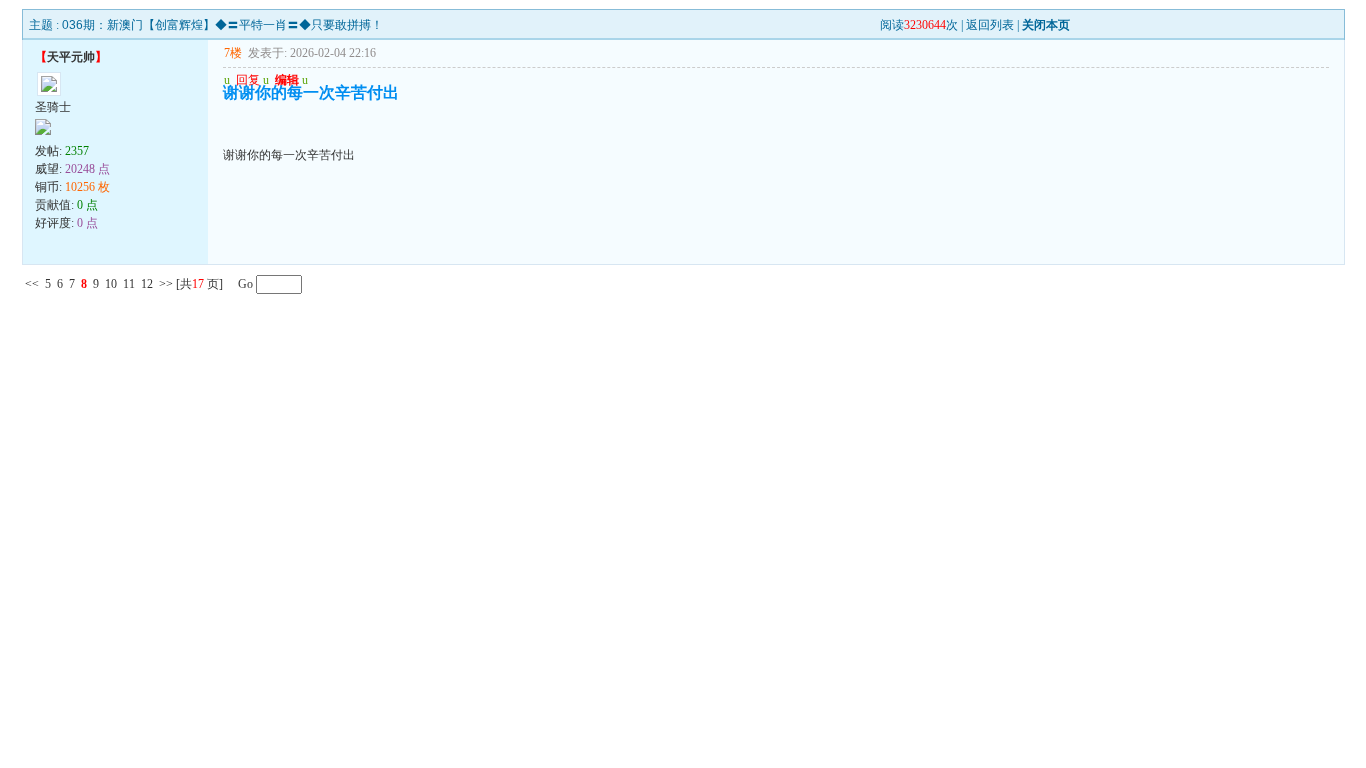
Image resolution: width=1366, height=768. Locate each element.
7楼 (233, 53)
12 (147, 284)
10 (111, 284)
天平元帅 (71, 57)
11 (129, 284)
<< (32, 284)
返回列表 (990, 25)
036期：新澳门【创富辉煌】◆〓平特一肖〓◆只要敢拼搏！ (222, 25)
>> (166, 284)
